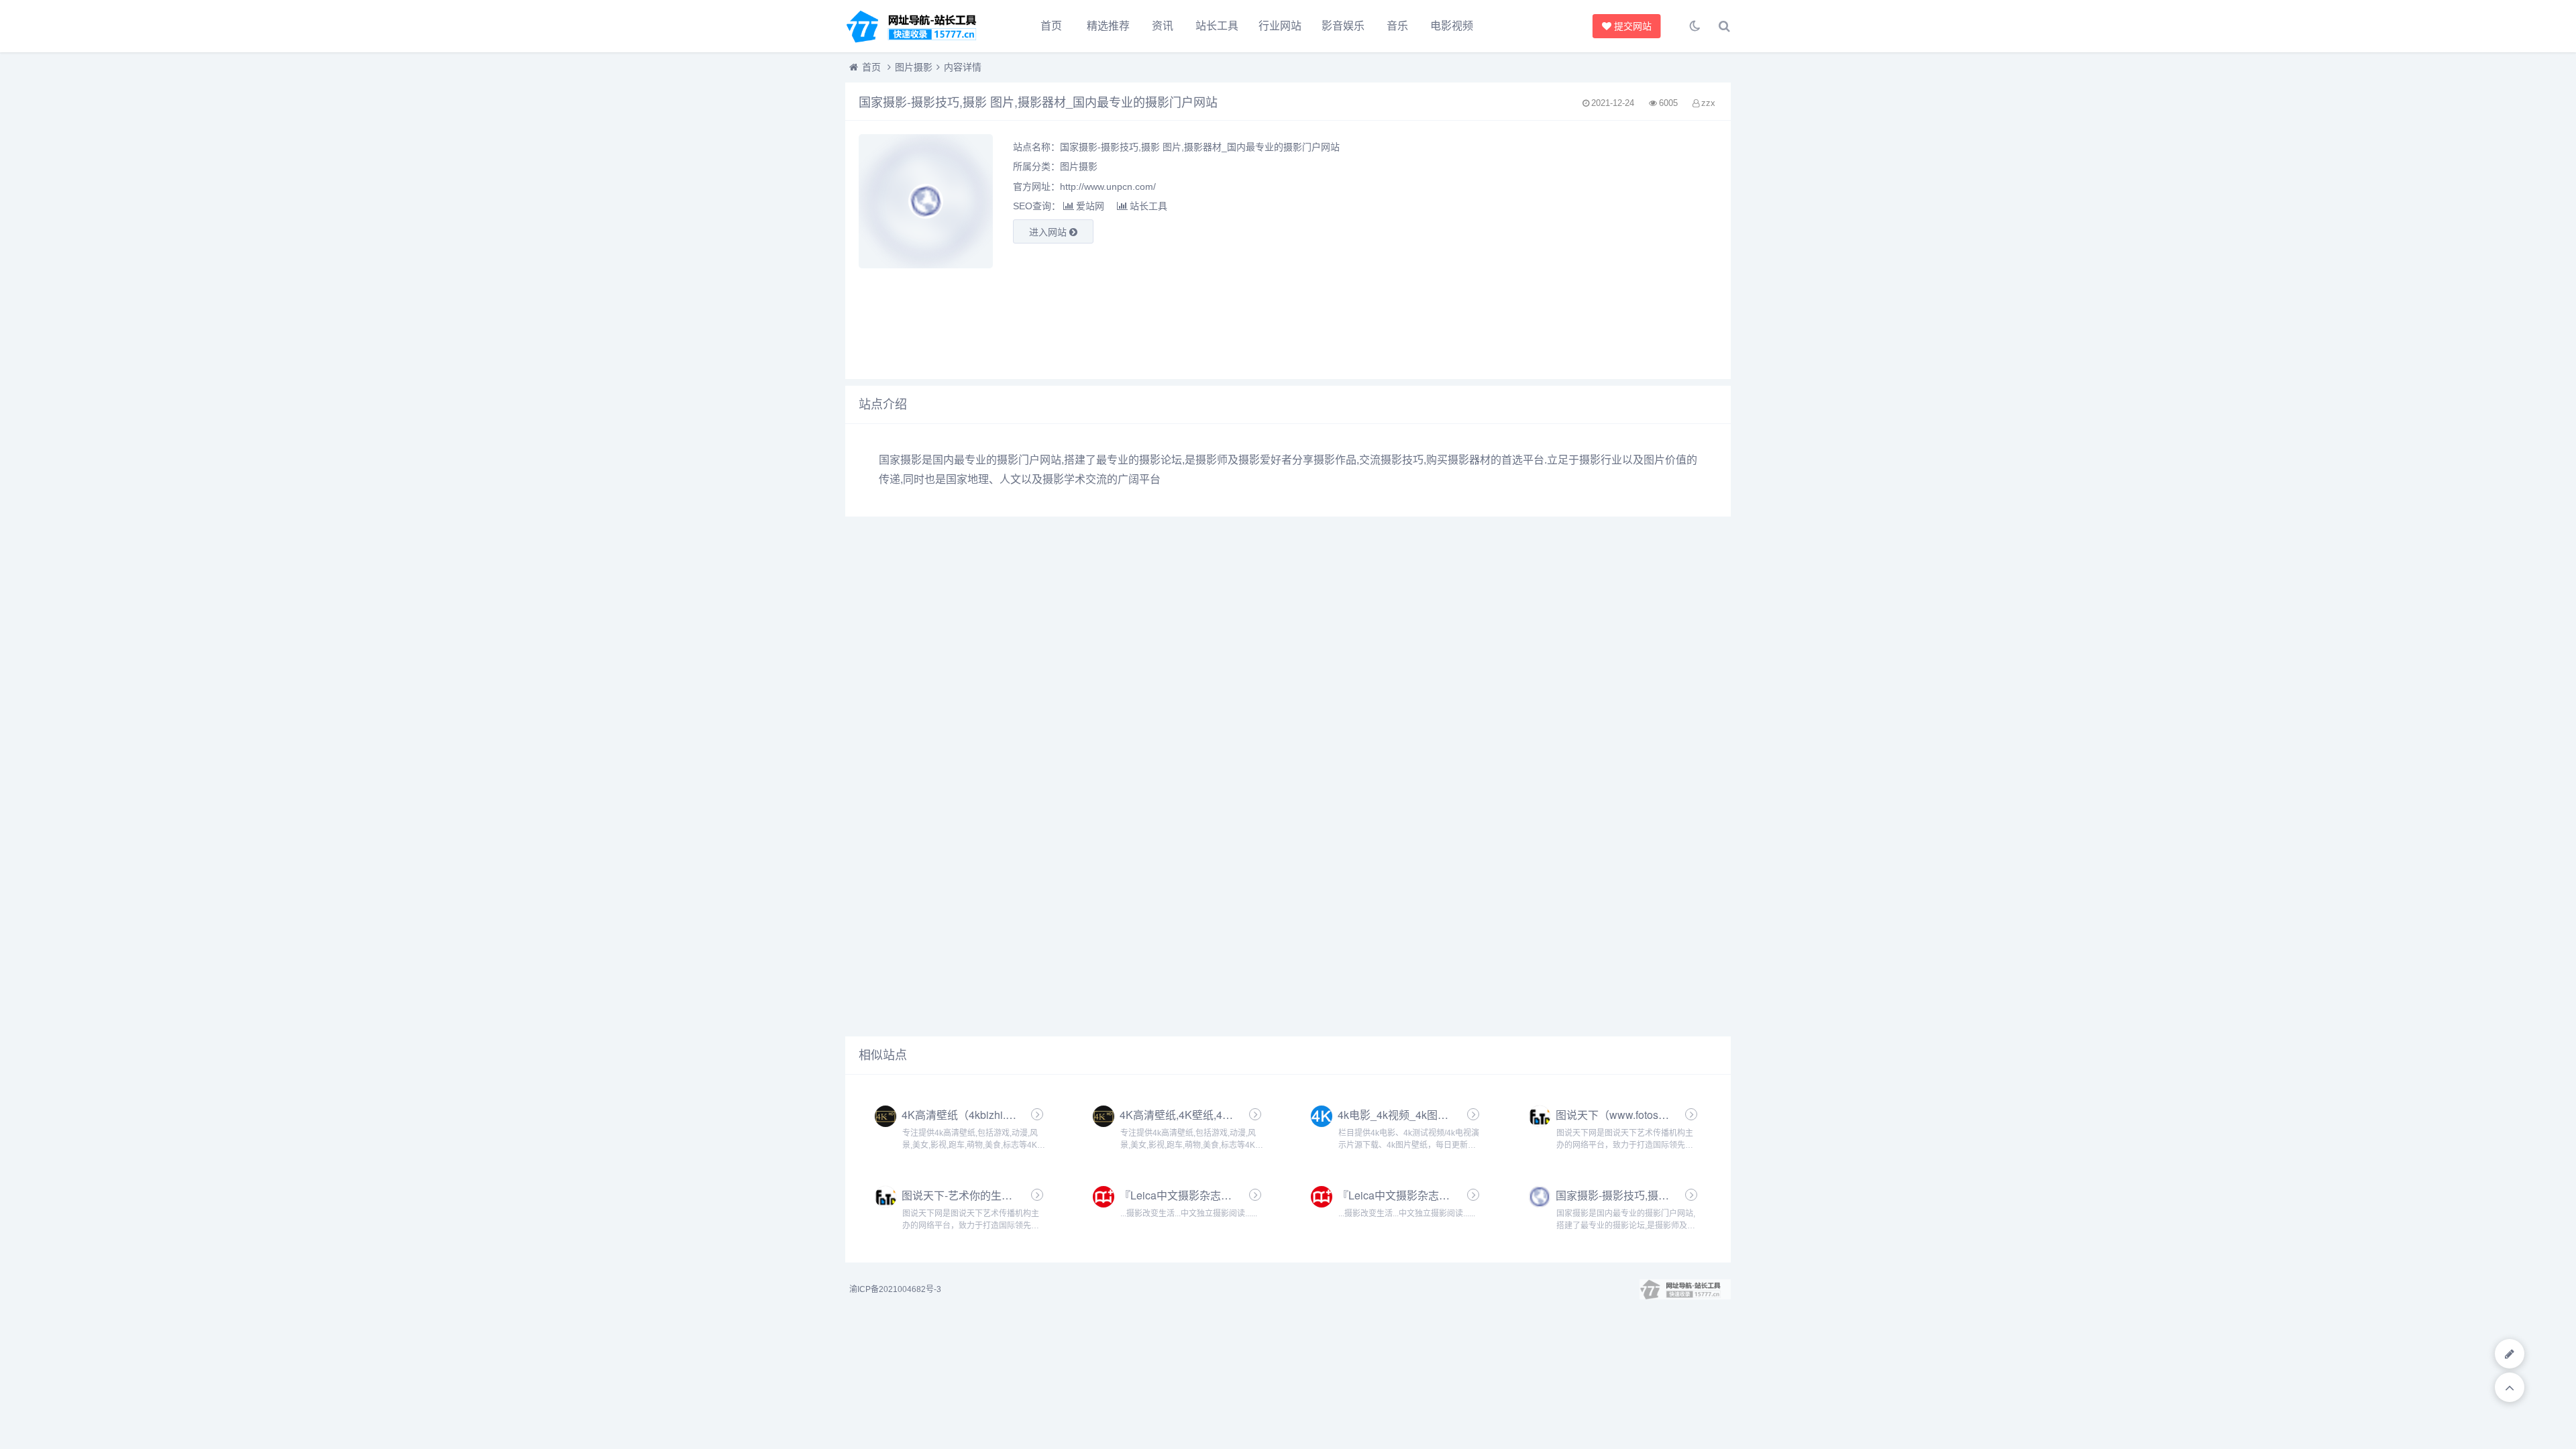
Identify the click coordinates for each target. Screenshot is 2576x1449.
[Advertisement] (1579, 250)
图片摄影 (914, 67)
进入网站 (1049, 232)
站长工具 (1217, 26)
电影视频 (1452, 26)
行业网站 (1280, 26)
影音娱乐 (1343, 26)
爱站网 (1090, 206)
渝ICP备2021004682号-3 (895, 1289)
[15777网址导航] (919, 26)
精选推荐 (1108, 26)
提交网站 (1631, 26)
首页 (1051, 26)
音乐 (1397, 26)
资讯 (1163, 26)
